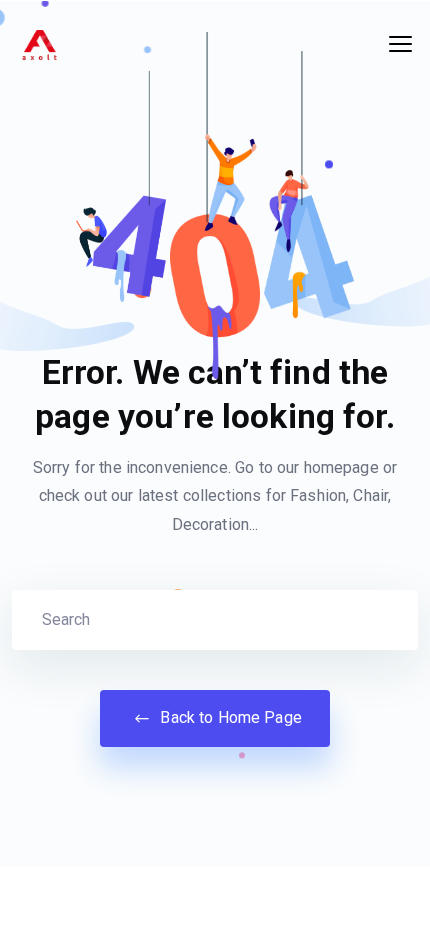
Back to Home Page (229, 717)
